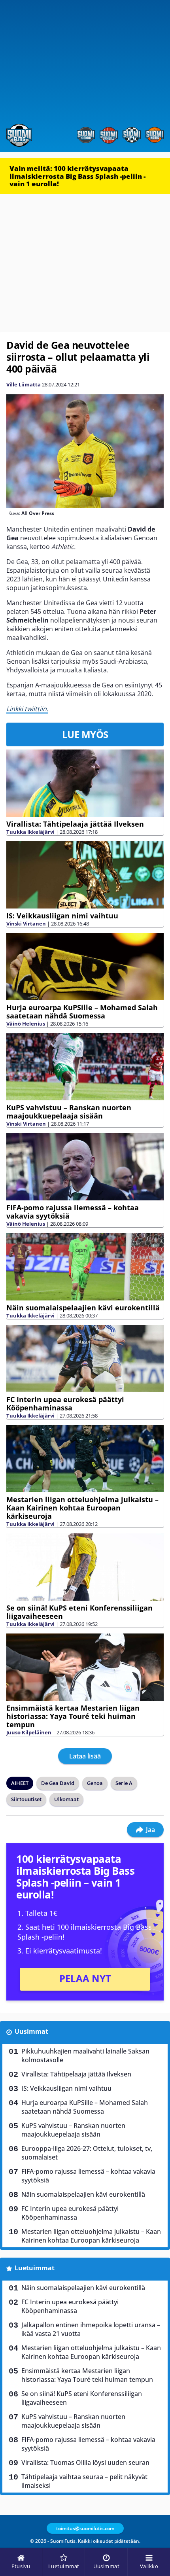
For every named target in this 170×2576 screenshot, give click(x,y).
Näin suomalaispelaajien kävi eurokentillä (83, 1308)
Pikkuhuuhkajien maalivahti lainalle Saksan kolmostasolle (85, 2056)
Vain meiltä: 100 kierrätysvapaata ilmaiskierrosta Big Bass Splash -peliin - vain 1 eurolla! (77, 176)
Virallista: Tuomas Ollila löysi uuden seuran (85, 2462)
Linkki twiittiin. (27, 709)
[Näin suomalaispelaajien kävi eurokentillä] (85, 1267)
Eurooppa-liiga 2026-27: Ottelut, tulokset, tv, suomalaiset (87, 2153)
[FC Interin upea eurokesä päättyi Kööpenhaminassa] (85, 1359)
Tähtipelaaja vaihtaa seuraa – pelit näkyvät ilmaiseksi (84, 2481)
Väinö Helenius (26, 1024)
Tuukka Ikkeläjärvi (30, 832)
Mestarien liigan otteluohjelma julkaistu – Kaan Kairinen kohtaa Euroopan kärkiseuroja (82, 1508)
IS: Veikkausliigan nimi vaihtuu (62, 916)
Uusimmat (31, 2031)
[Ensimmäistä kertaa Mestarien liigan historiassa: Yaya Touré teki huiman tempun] (85, 1667)
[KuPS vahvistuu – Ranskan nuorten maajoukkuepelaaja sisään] (85, 1067)
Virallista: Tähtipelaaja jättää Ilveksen (75, 824)
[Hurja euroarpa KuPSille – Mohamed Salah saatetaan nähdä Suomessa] (85, 967)
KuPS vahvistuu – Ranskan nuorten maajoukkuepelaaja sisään (69, 1112)
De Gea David (58, 1783)
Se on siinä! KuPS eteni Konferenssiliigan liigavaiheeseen (79, 1612)
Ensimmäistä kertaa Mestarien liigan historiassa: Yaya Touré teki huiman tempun (73, 1716)
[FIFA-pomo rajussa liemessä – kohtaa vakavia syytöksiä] (85, 1167)
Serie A (124, 1783)
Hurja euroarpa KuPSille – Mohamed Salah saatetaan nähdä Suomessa (82, 1012)
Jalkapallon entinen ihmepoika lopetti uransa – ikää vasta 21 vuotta (91, 2329)
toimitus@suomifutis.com (85, 2528)
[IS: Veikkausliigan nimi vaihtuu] (85, 875)
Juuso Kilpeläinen (29, 1732)
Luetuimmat (35, 2268)
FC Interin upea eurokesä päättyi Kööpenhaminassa (65, 1403)
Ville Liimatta (24, 384)
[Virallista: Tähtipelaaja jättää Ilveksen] (85, 783)
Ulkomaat (66, 1799)
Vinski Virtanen (26, 924)
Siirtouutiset (26, 1799)
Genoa (95, 1783)
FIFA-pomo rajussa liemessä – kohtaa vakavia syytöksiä (73, 1212)
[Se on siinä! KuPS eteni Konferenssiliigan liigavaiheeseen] (85, 1567)
